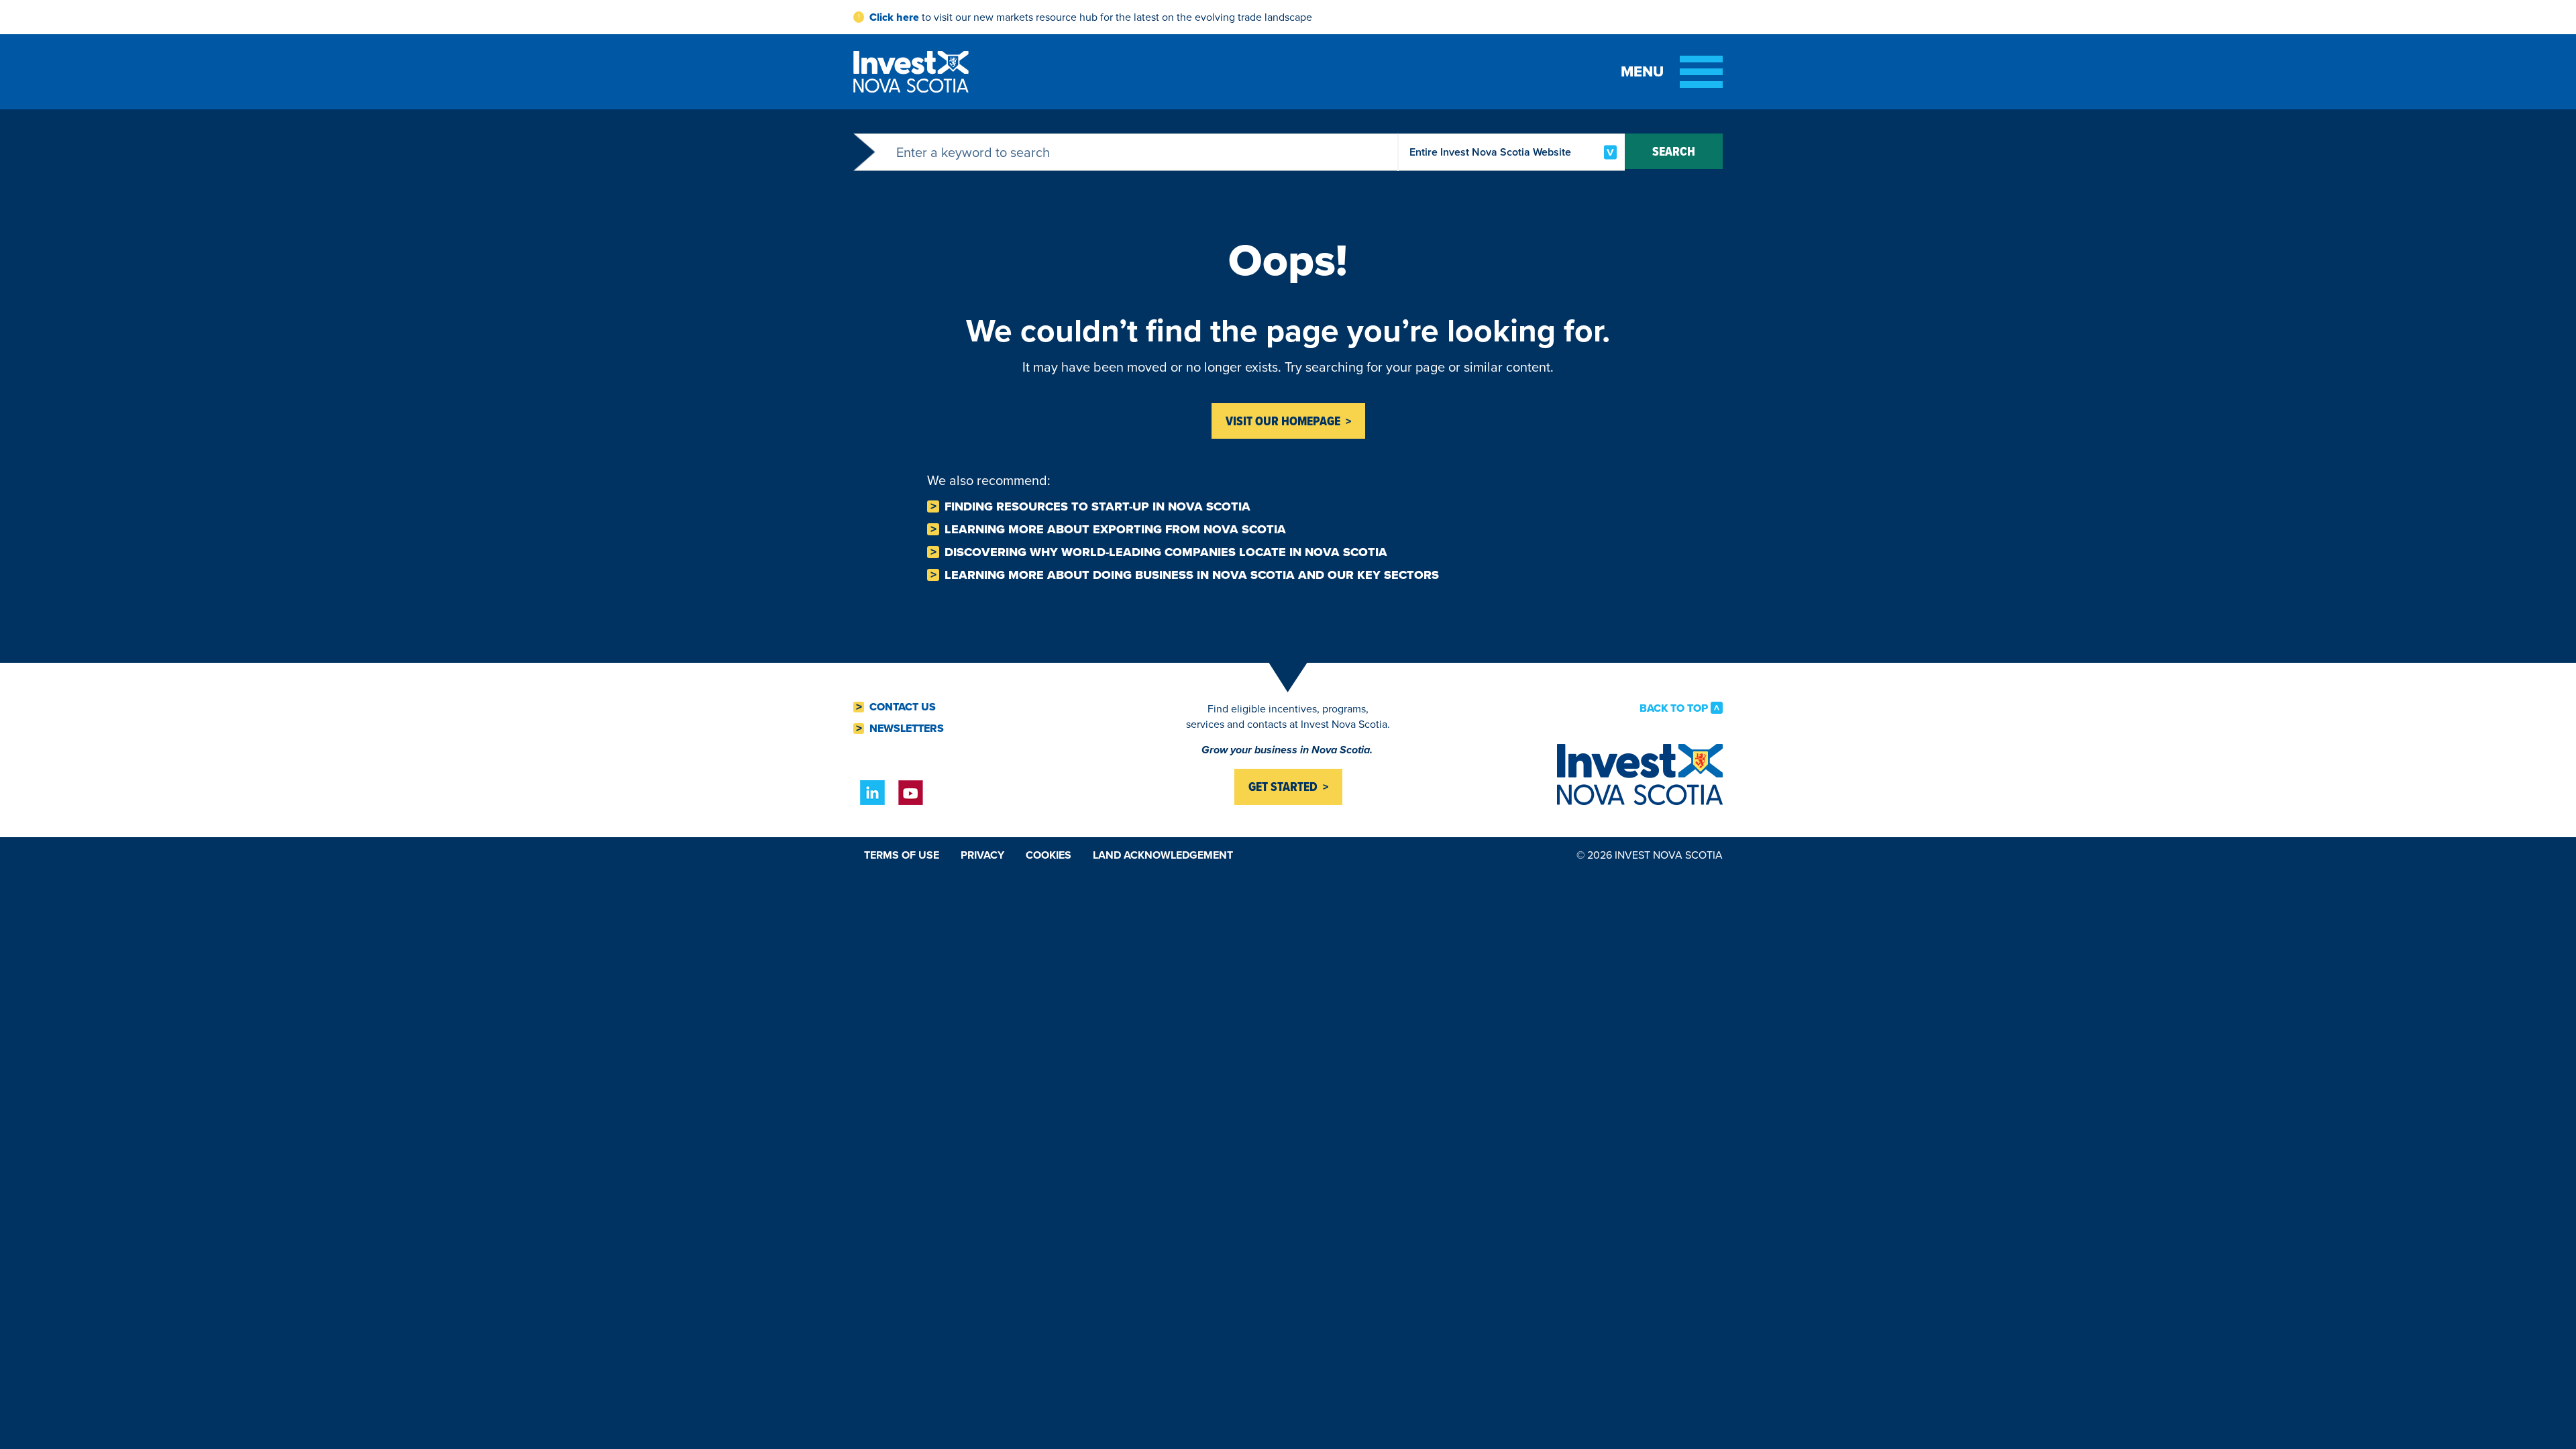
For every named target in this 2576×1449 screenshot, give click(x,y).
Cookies (1049, 855)
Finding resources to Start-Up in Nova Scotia (1097, 506)
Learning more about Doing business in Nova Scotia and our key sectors (1192, 575)
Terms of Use (902, 855)
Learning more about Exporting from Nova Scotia (1115, 529)
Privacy (982, 855)
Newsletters (907, 729)
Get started (1283, 787)
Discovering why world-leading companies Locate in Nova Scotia (1166, 552)
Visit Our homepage (1283, 421)
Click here (894, 17)
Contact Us (903, 707)
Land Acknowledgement (1163, 855)
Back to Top (1674, 708)
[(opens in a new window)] (872, 793)
